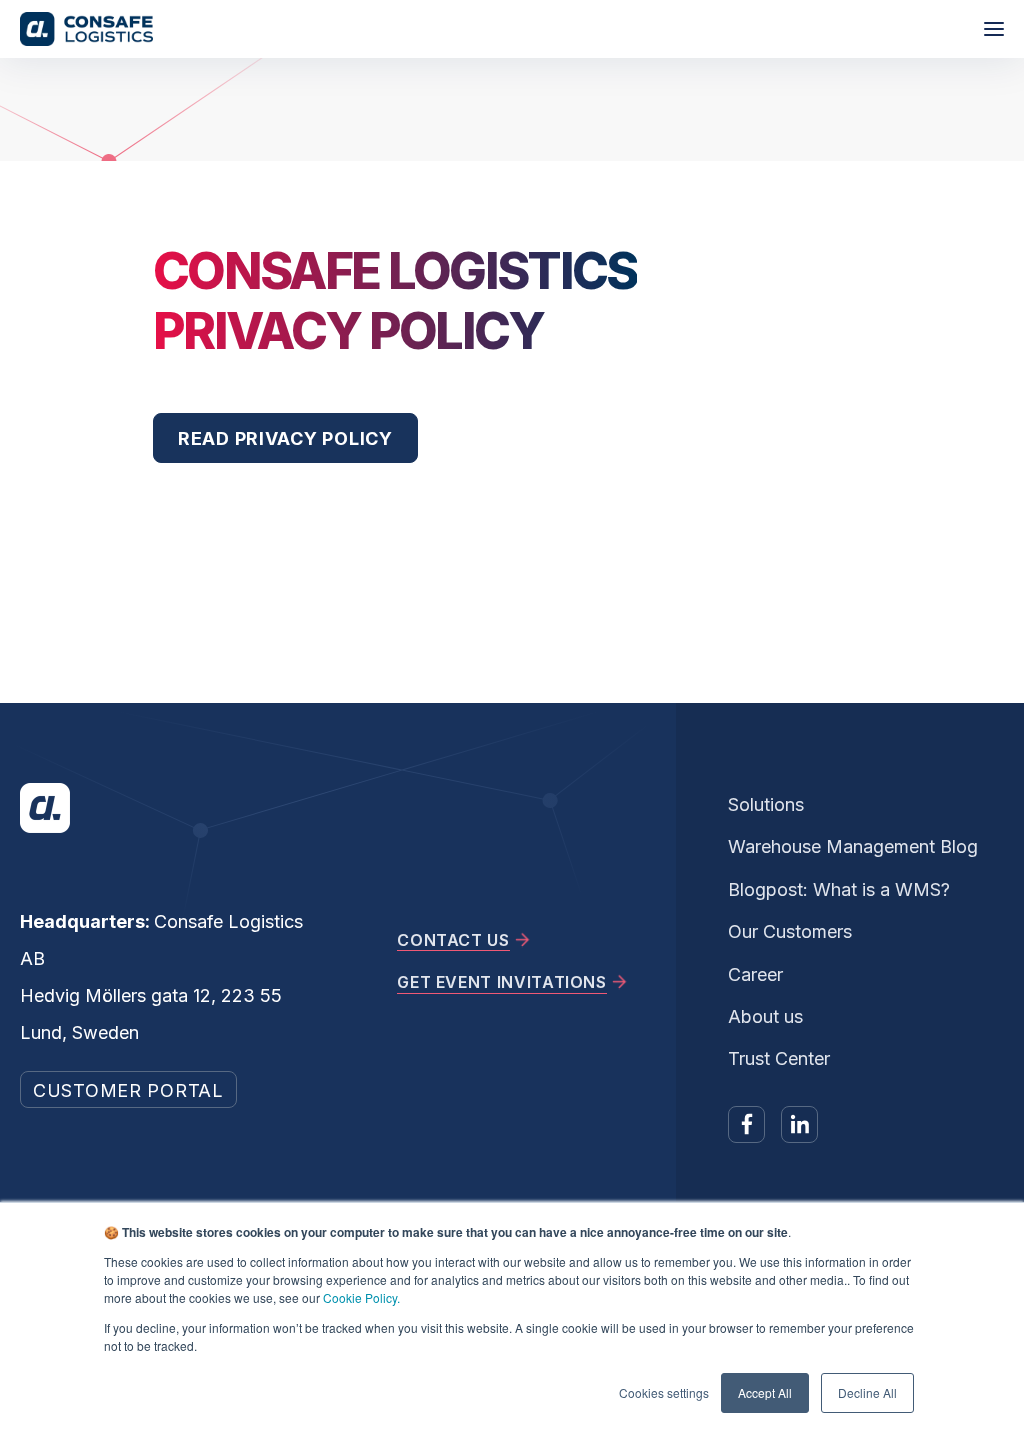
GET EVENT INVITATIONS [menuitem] (501, 982)
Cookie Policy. (361, 1297)
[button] (994, 29)
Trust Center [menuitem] (779, 1058)
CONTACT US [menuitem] (453, 940)
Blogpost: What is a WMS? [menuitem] (839, 889)
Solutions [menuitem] (766, 804)
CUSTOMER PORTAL (128, 1090)
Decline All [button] (867, 1392)
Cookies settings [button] (664, 1392)
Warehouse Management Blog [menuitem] (853, 846)
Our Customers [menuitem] (790, 931)
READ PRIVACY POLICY (285, 438)
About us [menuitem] (765, 1016)
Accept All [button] (765, 1392)
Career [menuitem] (755, 974)
